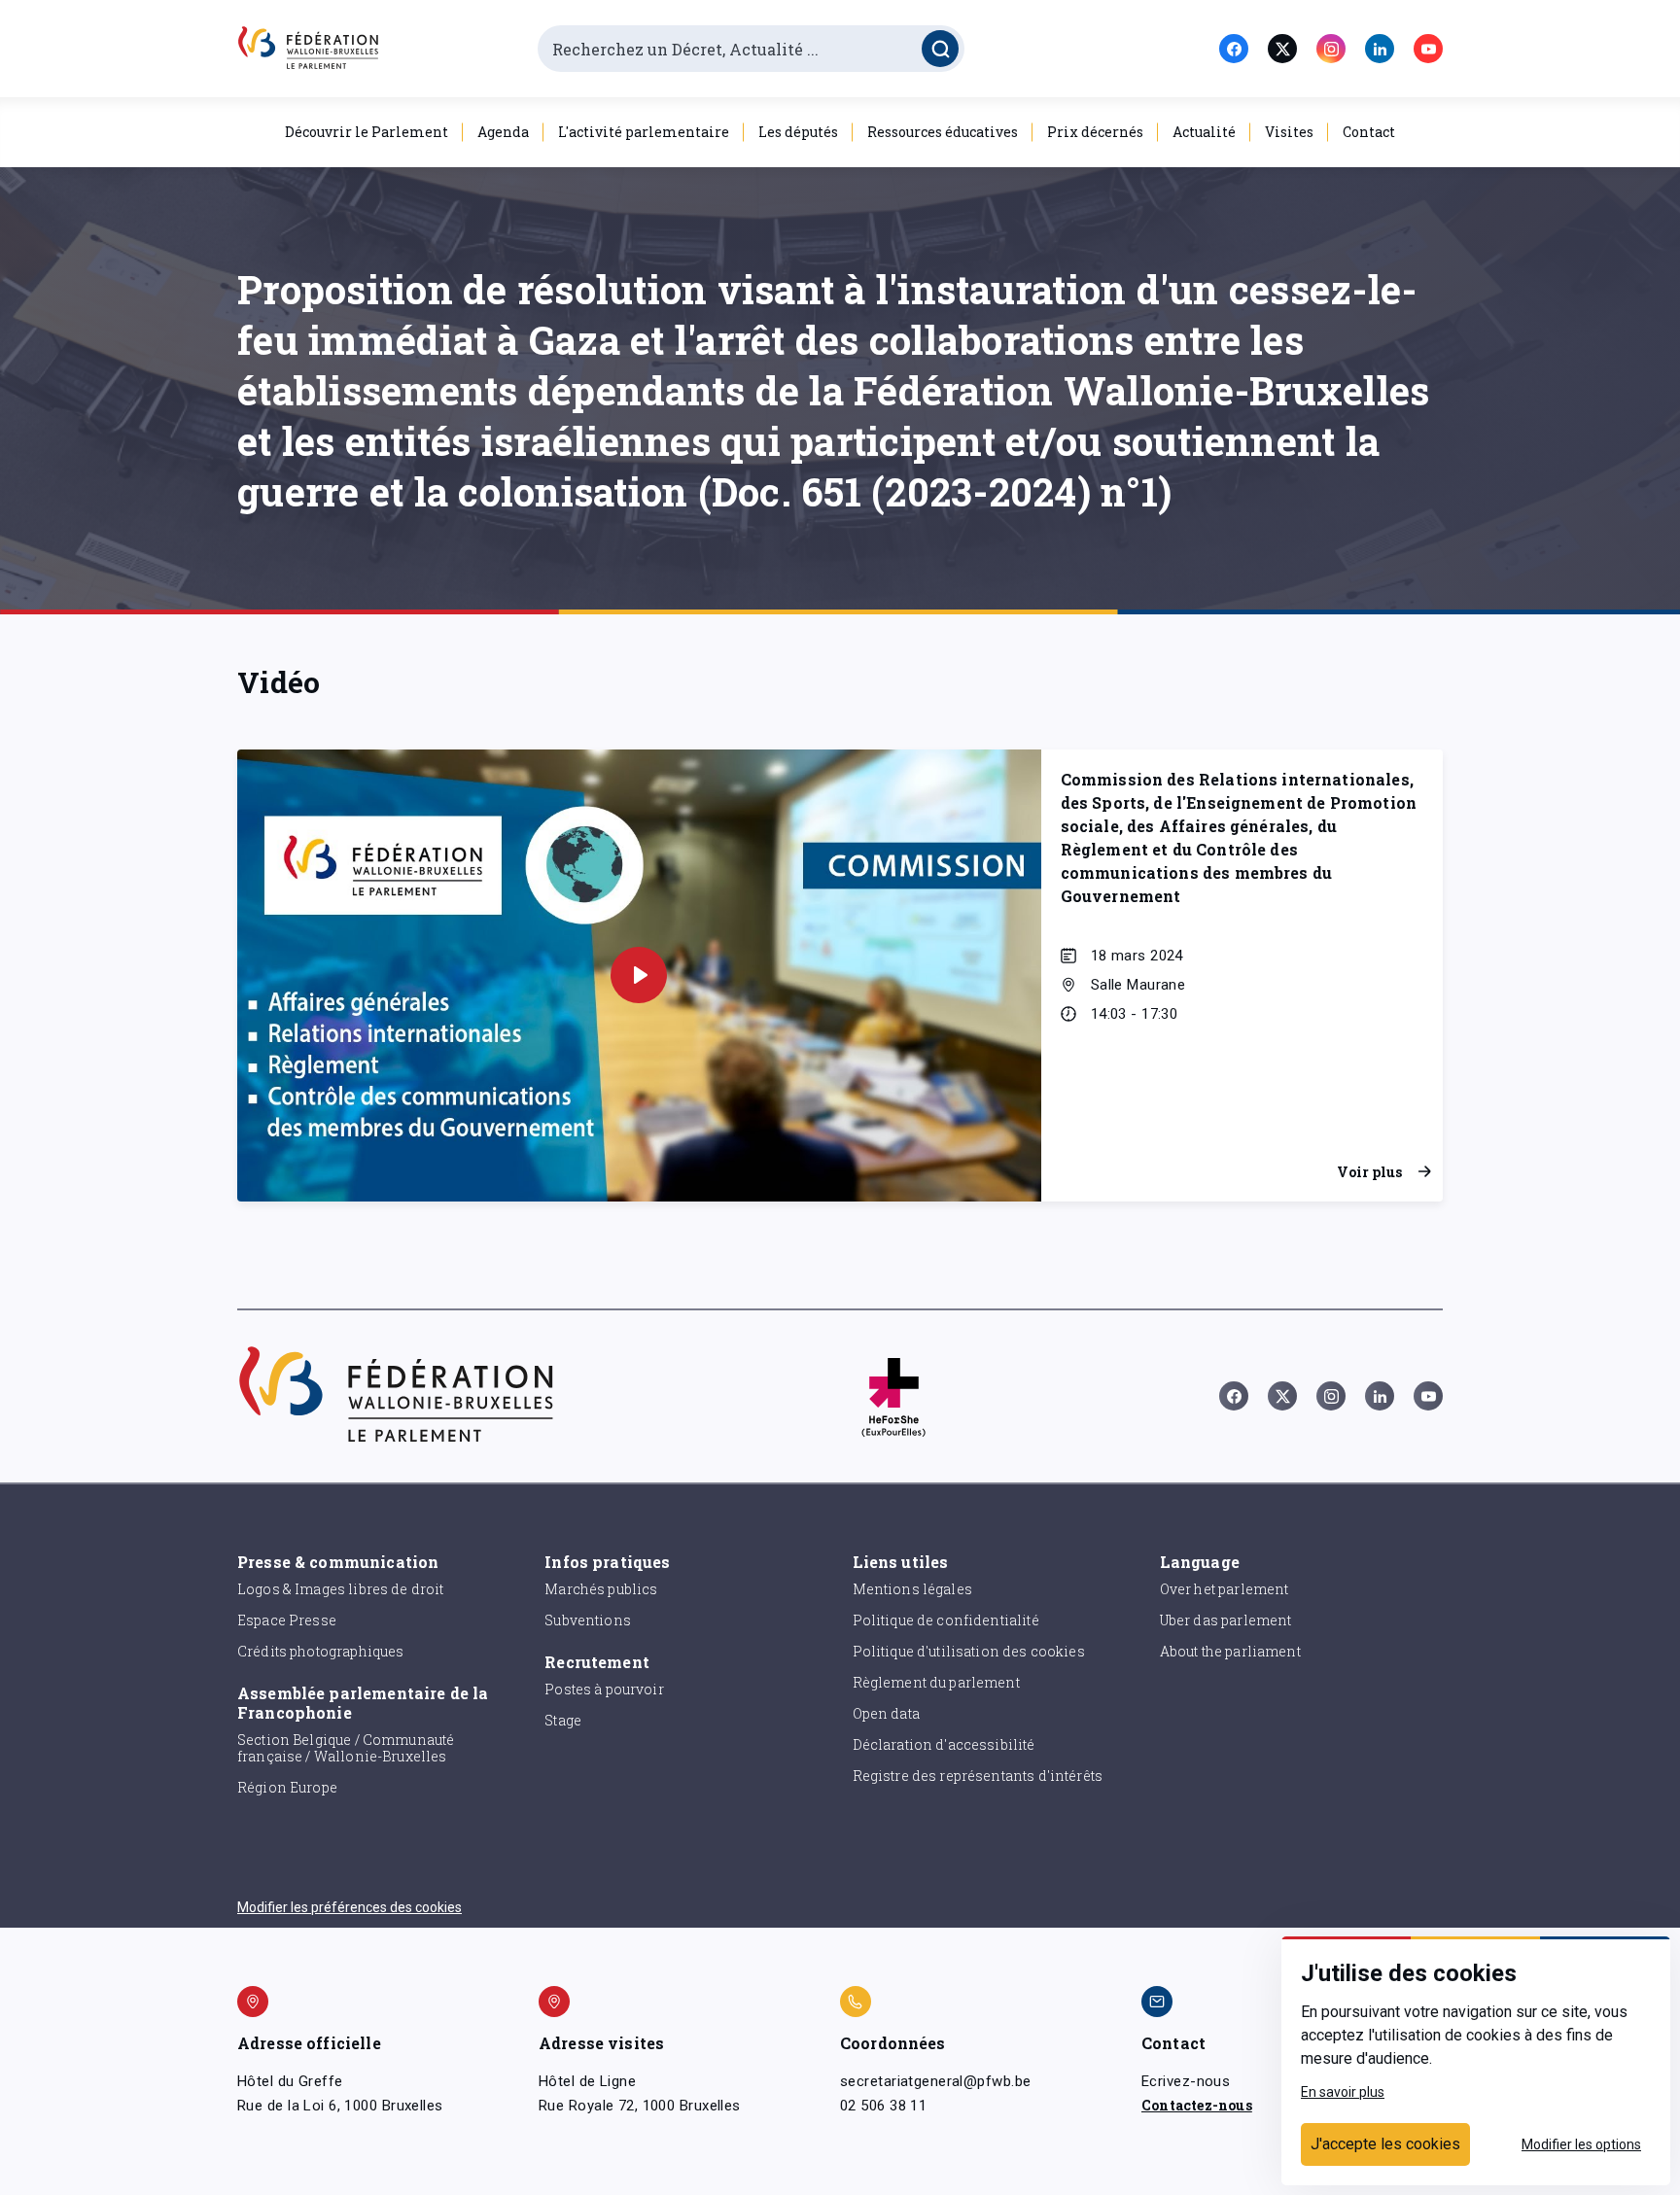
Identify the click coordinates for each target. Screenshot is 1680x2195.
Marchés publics (601, 1589)
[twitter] (1282, 49)
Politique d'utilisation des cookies (969, 1651)
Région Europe (287, 1787)
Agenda (503, 132)
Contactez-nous (1197, 2105)
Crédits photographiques (320, 1651)
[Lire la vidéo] (639, 975)
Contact (1369, 132)
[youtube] (1428, 49)
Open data (886, 1713)
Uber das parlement (1226, 1620)
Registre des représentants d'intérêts (978, 1776)
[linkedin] (1380, 49)
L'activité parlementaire (644, 132)
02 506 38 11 (883, 2106)
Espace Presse (287, 1620)
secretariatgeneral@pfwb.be (935, 2081)
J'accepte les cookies (1385, 2144)
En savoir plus (1343, 2092)
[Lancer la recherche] (940, 49)
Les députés (798, 132)
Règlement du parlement (936, 1682)
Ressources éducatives (943, 132)
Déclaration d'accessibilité (944, 1744)
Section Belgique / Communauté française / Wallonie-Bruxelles (346, 1748)
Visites (1289, 132)
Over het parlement (1225, 1589)
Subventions (588, 1620)
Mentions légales (912, 1589)
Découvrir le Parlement (367, 132)
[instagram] (1331, 49)
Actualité (1204, 132)
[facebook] (1234, 49)
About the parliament (1230, 1651)
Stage (563, 1720)
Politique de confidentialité (946, 1620)
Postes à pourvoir (604, 1689)
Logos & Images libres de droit (341, 1589)
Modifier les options (1581, 2144)
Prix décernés (1095, 132)
